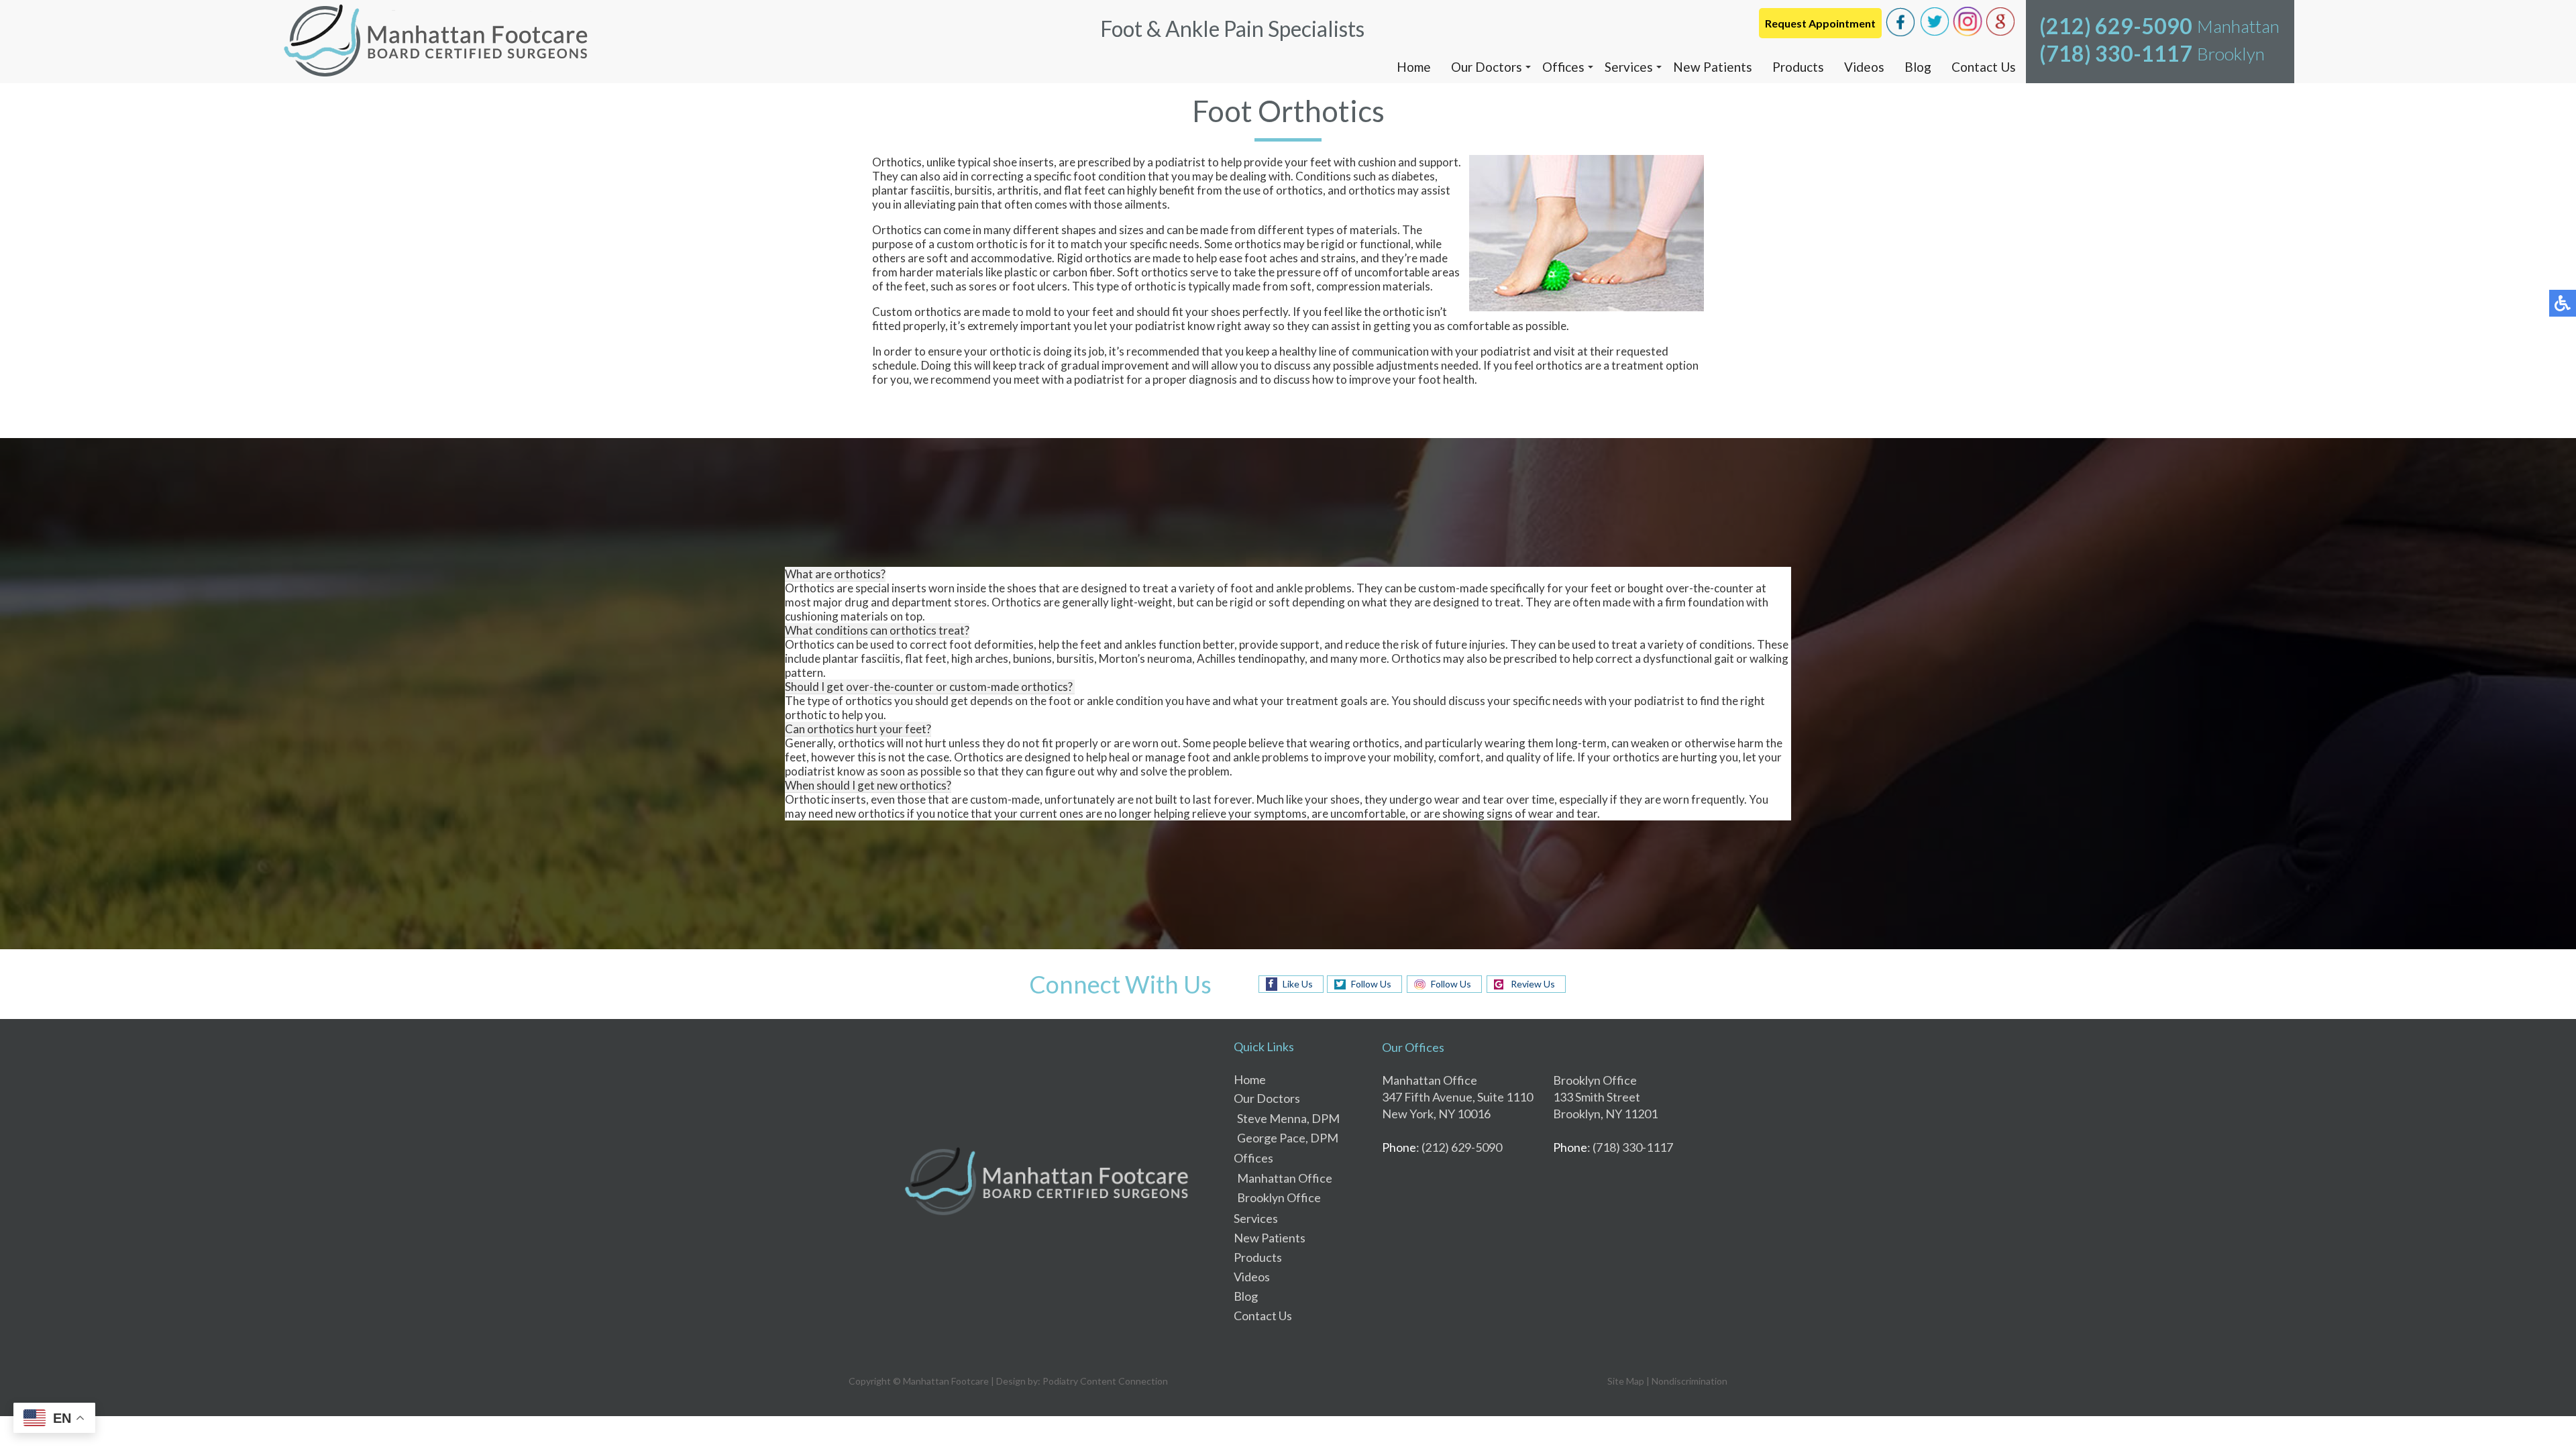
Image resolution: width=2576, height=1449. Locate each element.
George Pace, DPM (1288, 1138)
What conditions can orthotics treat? (877, 630)
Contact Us (1984, 67)
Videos (1864, 67)
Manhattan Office (1285, 1178)
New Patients (1713, 67)
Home (1414, 67)
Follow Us (1371, 984)
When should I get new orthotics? (868, 785)
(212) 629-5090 (2116, 26)
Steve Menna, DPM (1288, 1118)
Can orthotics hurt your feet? (858, 729)
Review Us (1533, 984)
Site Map (1626, 1381)
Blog (1918, 67)
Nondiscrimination (1689, 1381)
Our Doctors (1487, 67)
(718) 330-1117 (2116, 53)
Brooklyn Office (1279, 1197)
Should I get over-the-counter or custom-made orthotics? (930, 687)
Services (1629, 67)
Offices (1563, 67)
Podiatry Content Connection (1105, 1381)
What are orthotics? (835, 574)
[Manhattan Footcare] (436, 42)
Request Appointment (1820, 23)
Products (1798, 67)
